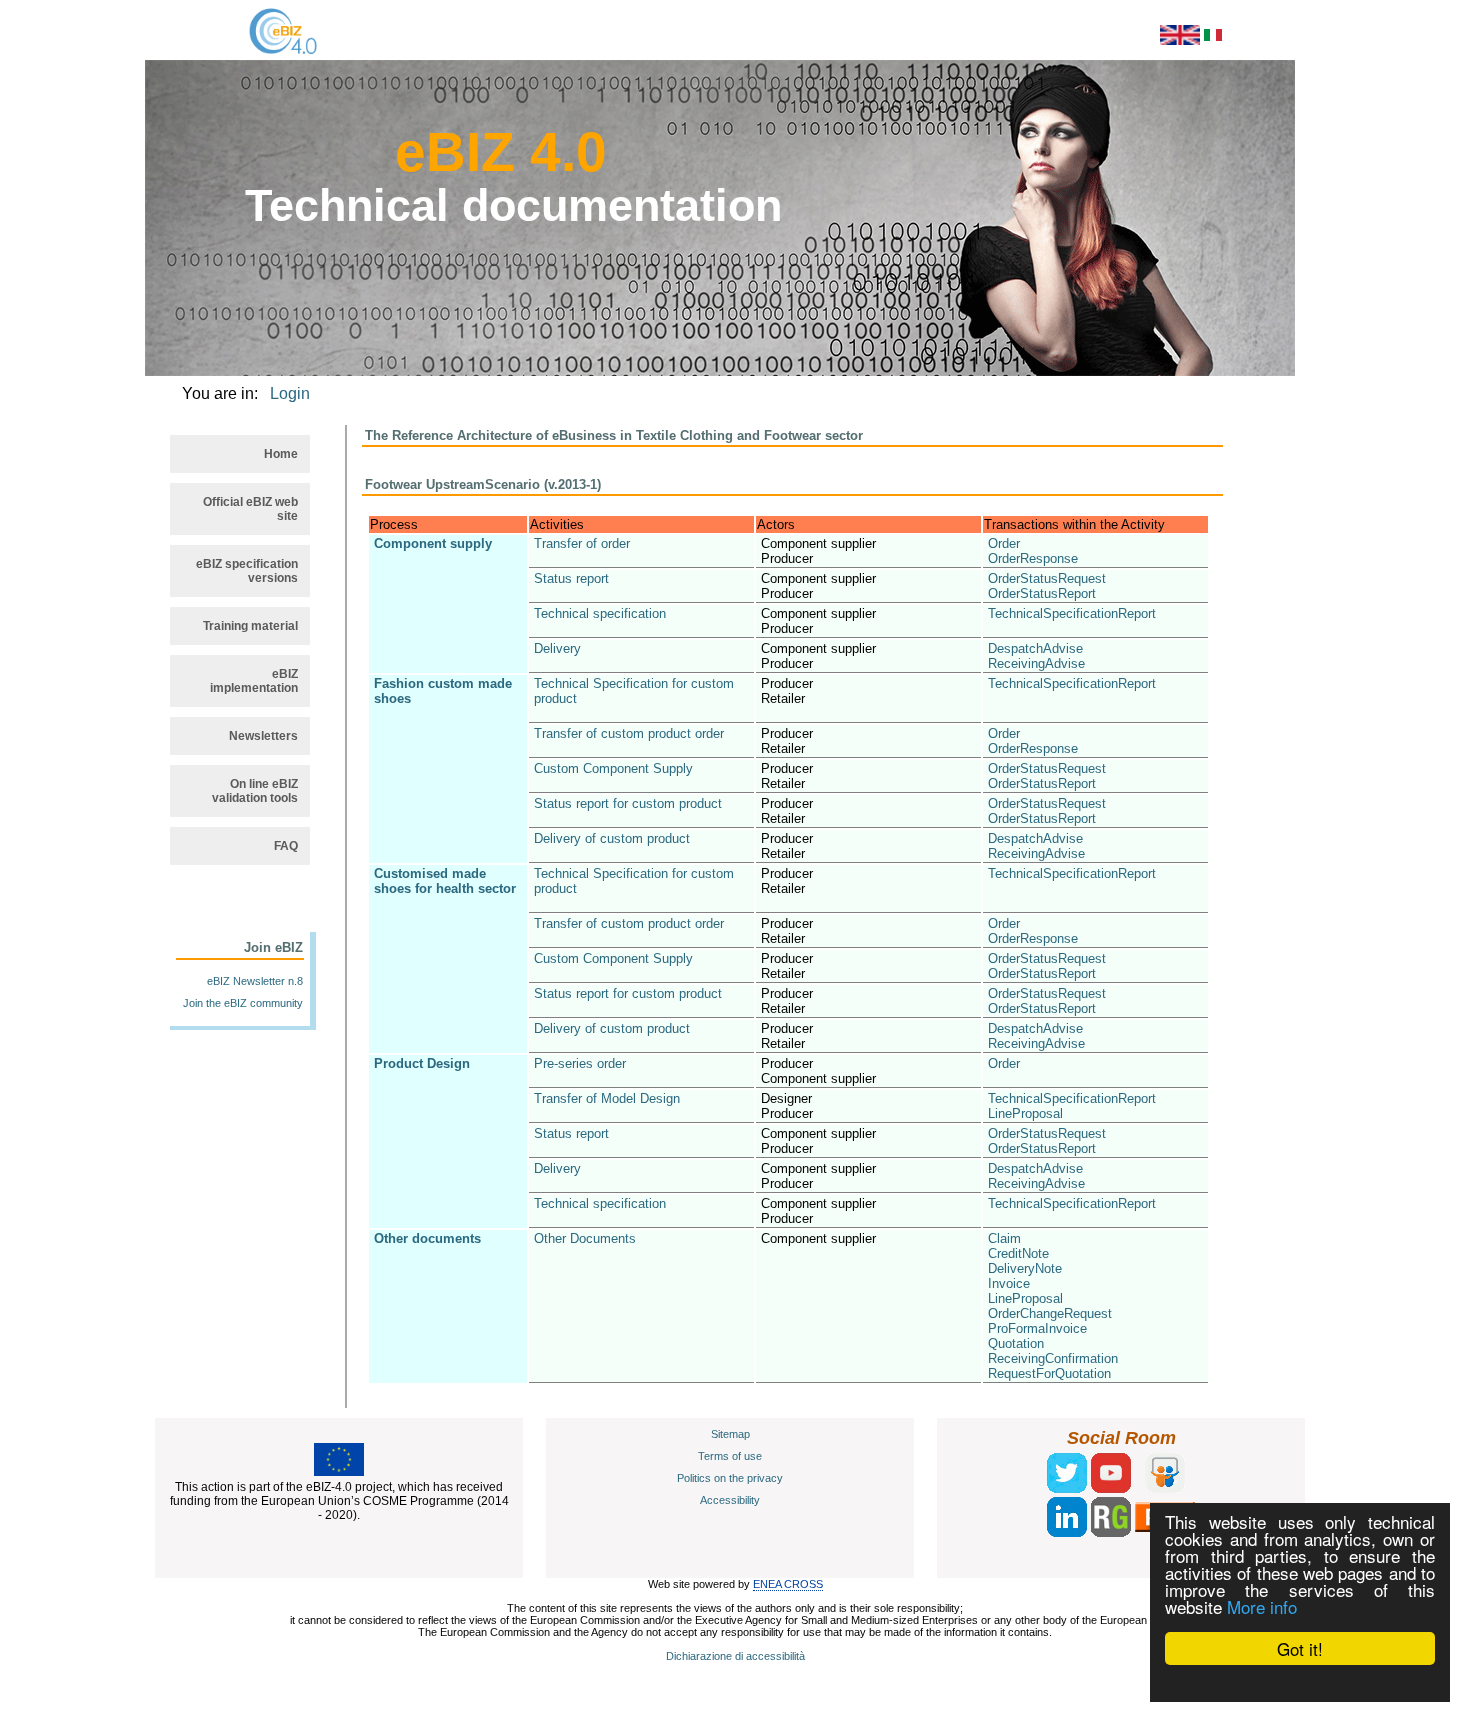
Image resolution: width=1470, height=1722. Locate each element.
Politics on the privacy (730, 1478)
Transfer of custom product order (629, 733)
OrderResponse (1033, 558)
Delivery (557, 648)
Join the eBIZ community (243, 1003)
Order (1004, 543)
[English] (1180, 41)
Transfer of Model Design (607, 1098)
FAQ (286, 846)
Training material (250, 626)
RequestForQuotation (1049, 1373)
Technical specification (600, 613)
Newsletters (263, 736)
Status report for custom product (628, 803)
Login (290, 393)
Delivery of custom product (612, 838)
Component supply (433, 543)
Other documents (427, 1238)
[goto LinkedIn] (1067, 1533)
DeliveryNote (1025, 1268)
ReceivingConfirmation (1053, 1358)
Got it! (1300, 1648)
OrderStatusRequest (1047, 578)
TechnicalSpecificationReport (1072, 613)
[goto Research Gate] (1111, 1533)
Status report (571, 578)
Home (281, 454)
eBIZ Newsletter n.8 (255, 981)
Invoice (1009, 1283)
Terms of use (730, 1456)
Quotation (1016, 1343)
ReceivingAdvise (1036, 663)
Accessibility (730, 1500)
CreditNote (1018, 1253)
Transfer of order (582, 543)
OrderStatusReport (1042, 593)
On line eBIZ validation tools (255, 791)
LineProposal (1025, 1113)
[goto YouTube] (1111, 1489)
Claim (1004, 1238)
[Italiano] (1213, 37)
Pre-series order (580, 1063)
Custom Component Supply (613, 768)
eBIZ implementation (254, 681)
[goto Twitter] (1067, 1489)
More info (1262, 1606)
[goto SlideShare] (1165, 1489)
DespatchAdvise (1035, 648)
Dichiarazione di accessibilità (735, 1656)
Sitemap (730, 1434)
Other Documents (585, 1238)
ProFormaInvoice (1037, 1328)
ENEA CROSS (788, 1584)
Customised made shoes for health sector (445, 881)
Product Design (422, 1063)
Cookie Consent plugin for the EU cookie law (1300, 1683)
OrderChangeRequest (1050, 1313)
